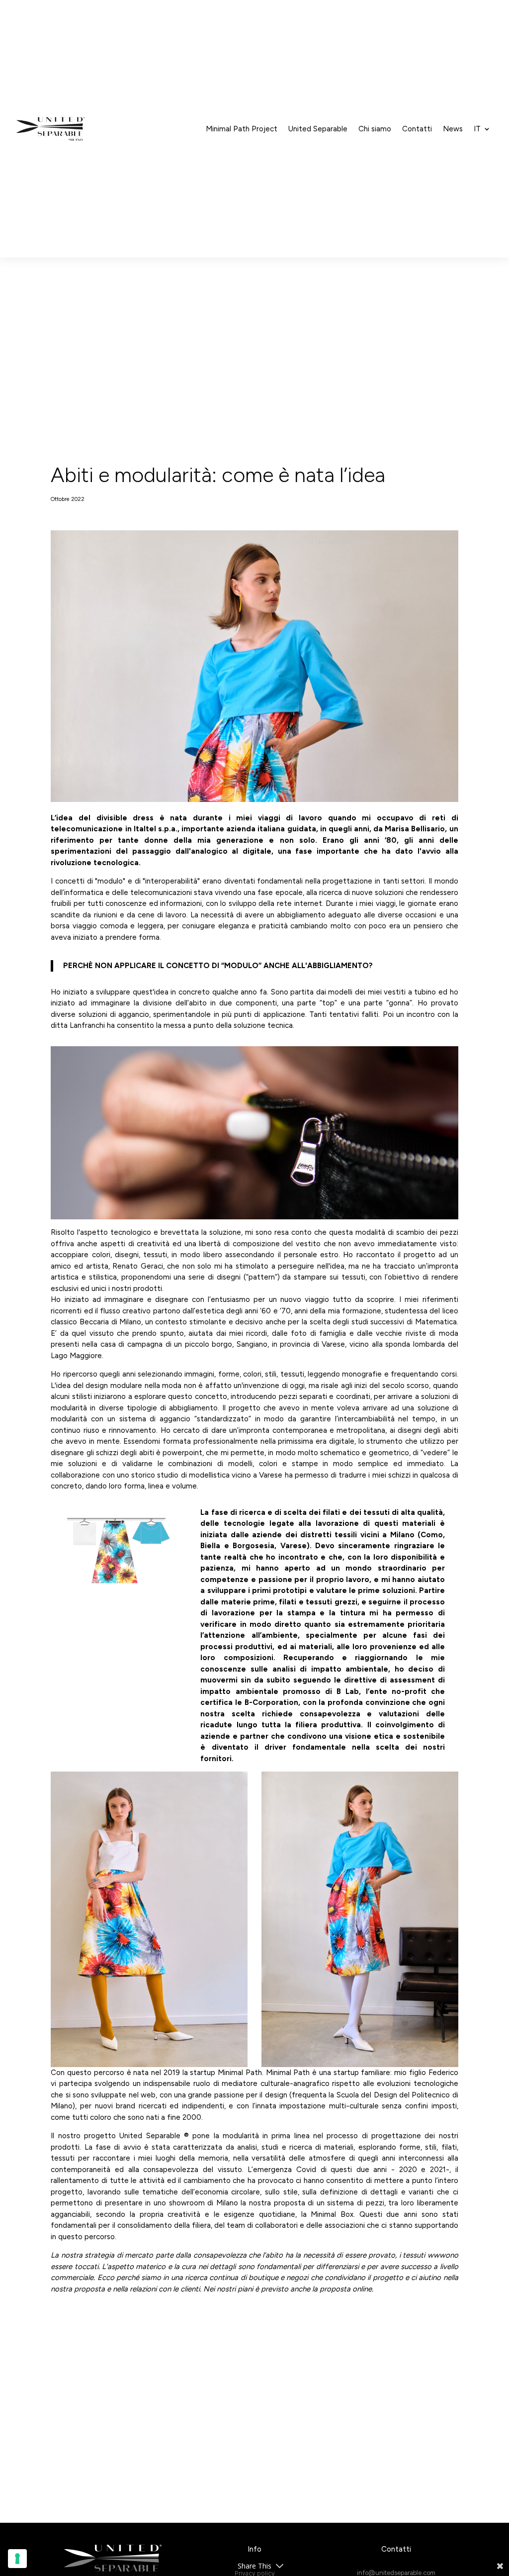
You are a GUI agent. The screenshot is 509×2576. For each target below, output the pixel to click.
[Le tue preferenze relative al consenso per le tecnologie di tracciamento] (17, 2559)
